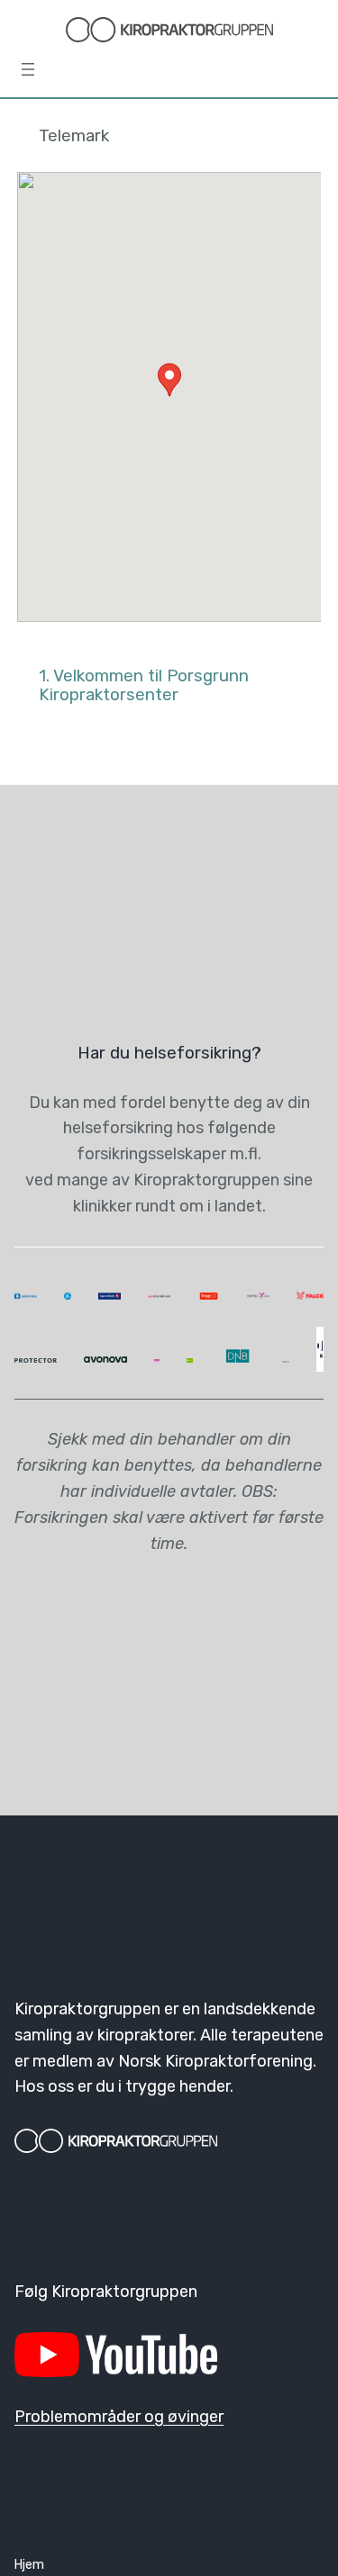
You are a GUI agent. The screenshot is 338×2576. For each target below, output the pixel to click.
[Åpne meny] (28, 69)
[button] (169, 380)
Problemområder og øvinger (119, 2417)
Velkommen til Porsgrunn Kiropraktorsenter (144, 685)
